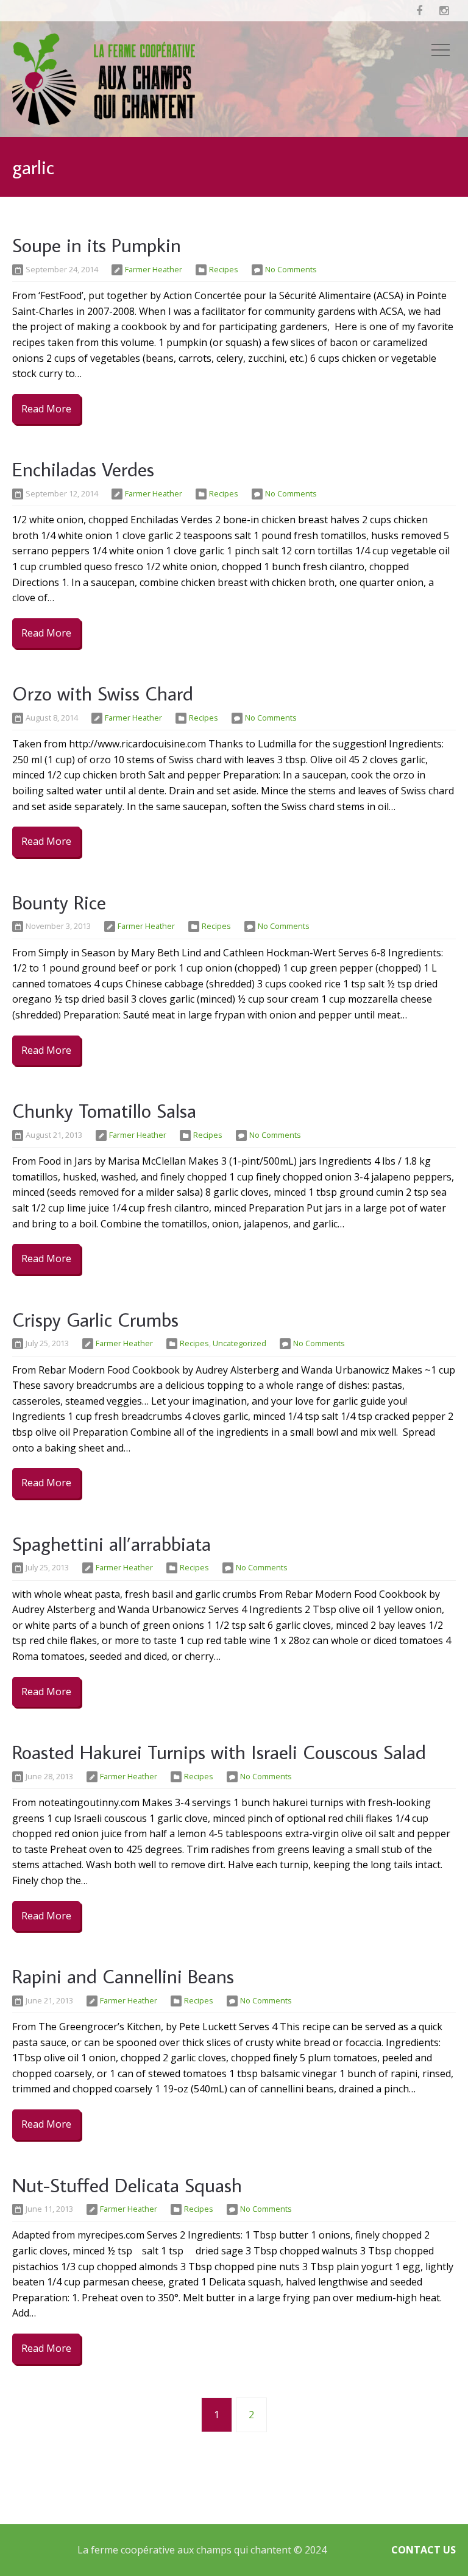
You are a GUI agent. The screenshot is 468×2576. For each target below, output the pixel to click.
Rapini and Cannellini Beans (123, 1976)
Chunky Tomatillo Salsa (104, 1110)
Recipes (224, 269)
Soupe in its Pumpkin (97, 245)
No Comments (291, 269)
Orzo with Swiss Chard (103, 693)
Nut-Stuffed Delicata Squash (127, 2185)
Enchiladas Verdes (83, 469)
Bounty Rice (59, 902)
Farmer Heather (154, 269)
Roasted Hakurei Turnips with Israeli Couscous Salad (219, 1752)
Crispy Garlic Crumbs (95, 1319)
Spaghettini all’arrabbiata (112, 1544)
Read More (46, 409)
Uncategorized (239, 1343)
